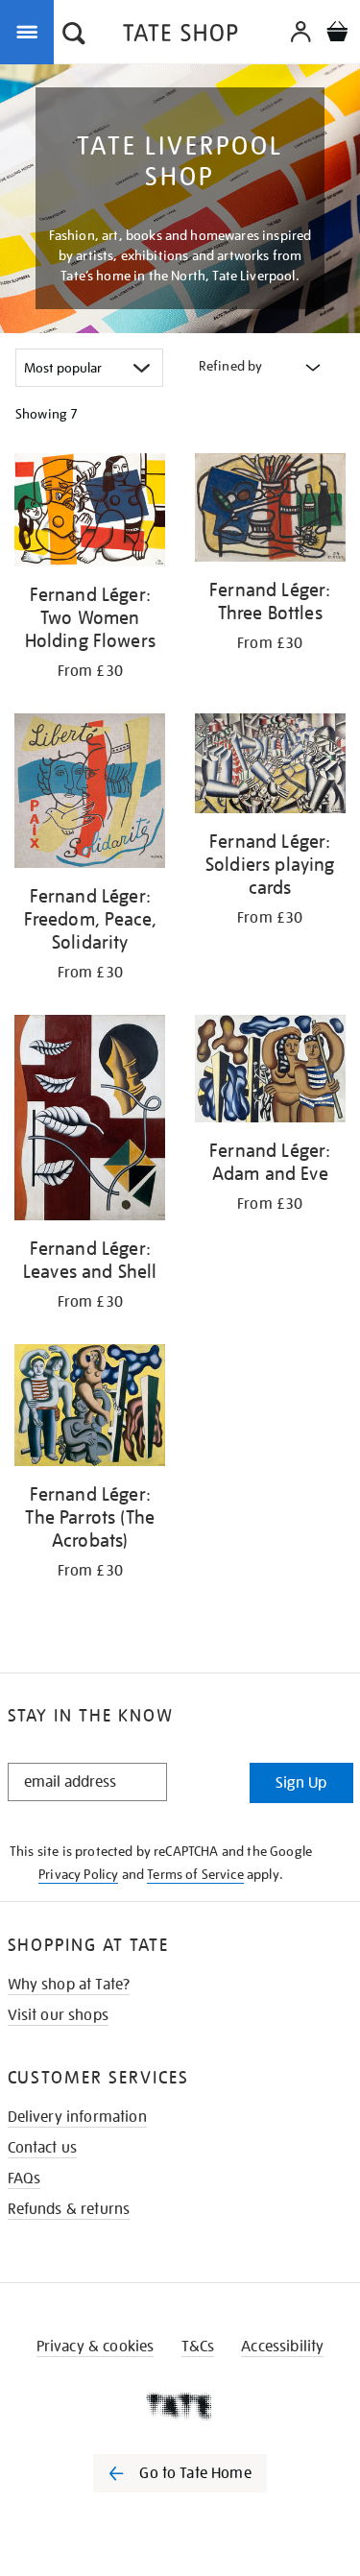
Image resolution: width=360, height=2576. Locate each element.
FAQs (24, 2179)
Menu (31, 31)
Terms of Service (195, 1874)
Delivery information (77, 2117)
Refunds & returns (69, 2209)
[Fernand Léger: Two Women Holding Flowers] (90, 513)
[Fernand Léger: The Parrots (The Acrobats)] (90, 1408)
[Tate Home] (180, 2406)
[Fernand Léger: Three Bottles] (271, 511)
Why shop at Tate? (69, 1985)
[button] (74, 36)
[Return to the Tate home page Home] (180, 36)
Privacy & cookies (96, 2347)
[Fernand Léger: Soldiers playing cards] (271, 767)
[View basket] (337, 34)
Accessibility (282, 2347)
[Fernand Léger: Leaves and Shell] (90, 1121)
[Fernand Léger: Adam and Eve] (271, 1072)
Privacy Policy (78, 1874)
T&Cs (198, 2347)
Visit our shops (58, 2015)
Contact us (43, 2148)
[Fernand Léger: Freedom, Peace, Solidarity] (90, 794)
